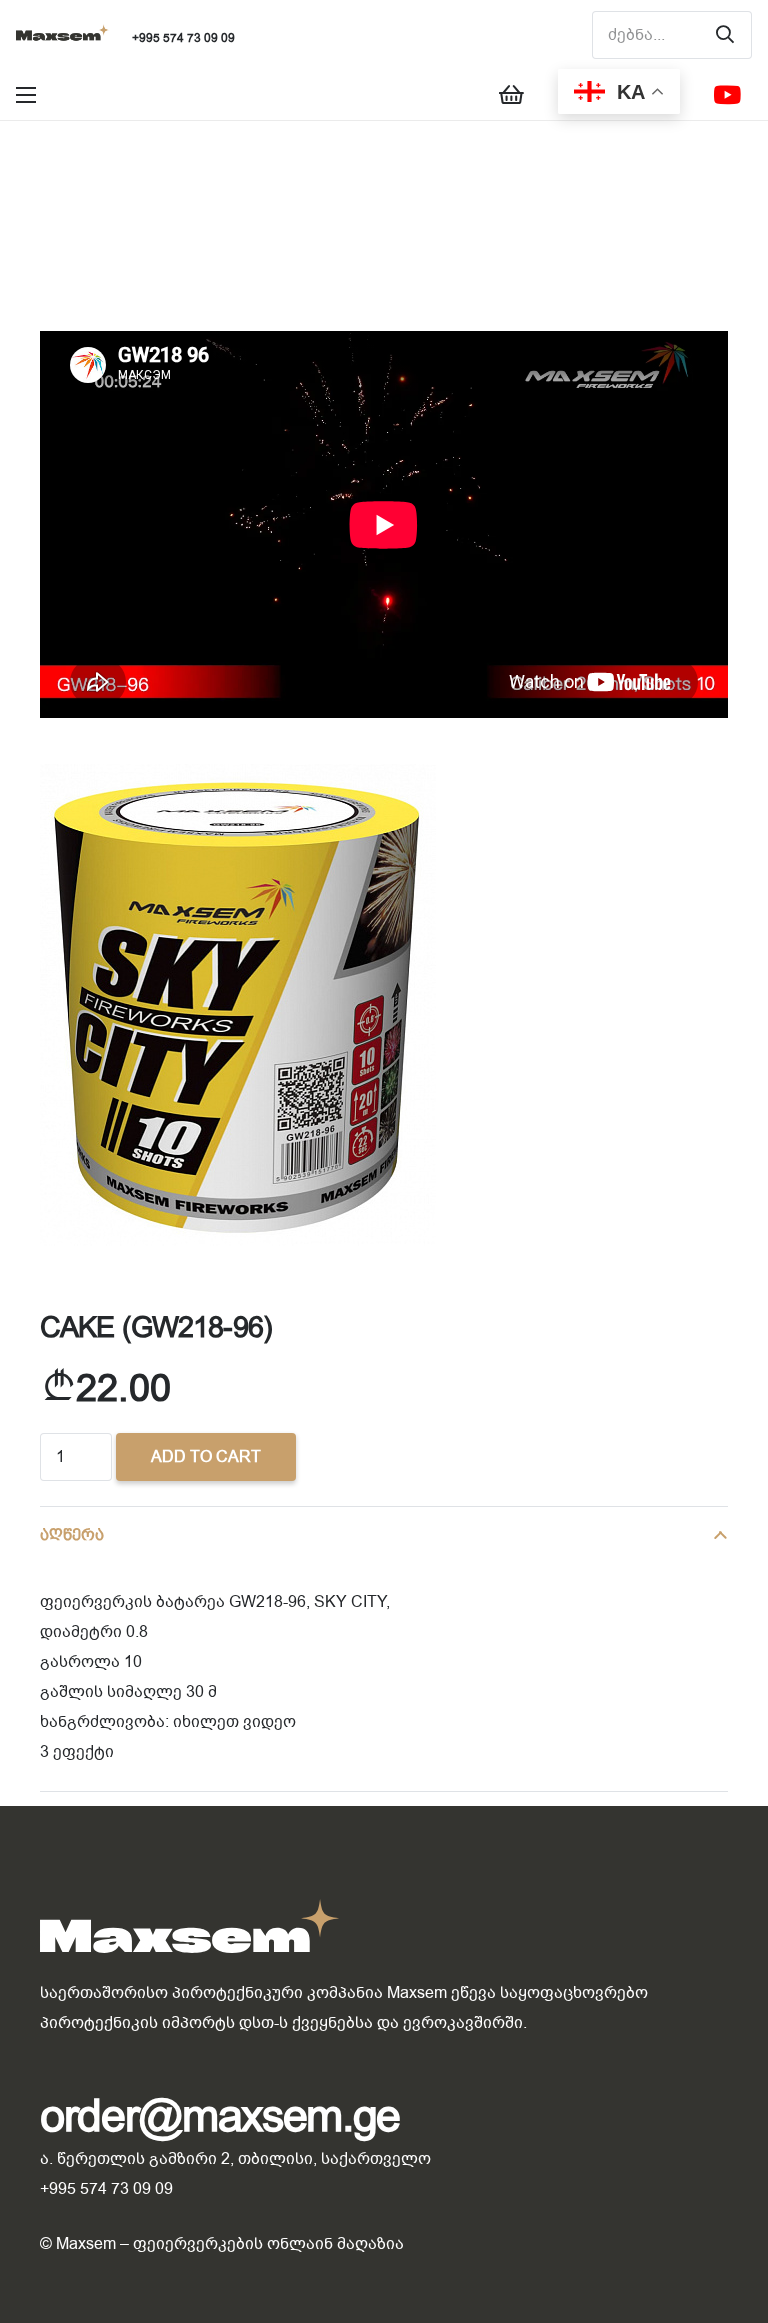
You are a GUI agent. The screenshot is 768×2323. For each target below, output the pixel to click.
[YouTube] (727, 95)
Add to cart (206, 1457)
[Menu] (26, 95)
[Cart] (511, 95)
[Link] (63, 35)
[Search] (725, 35)
